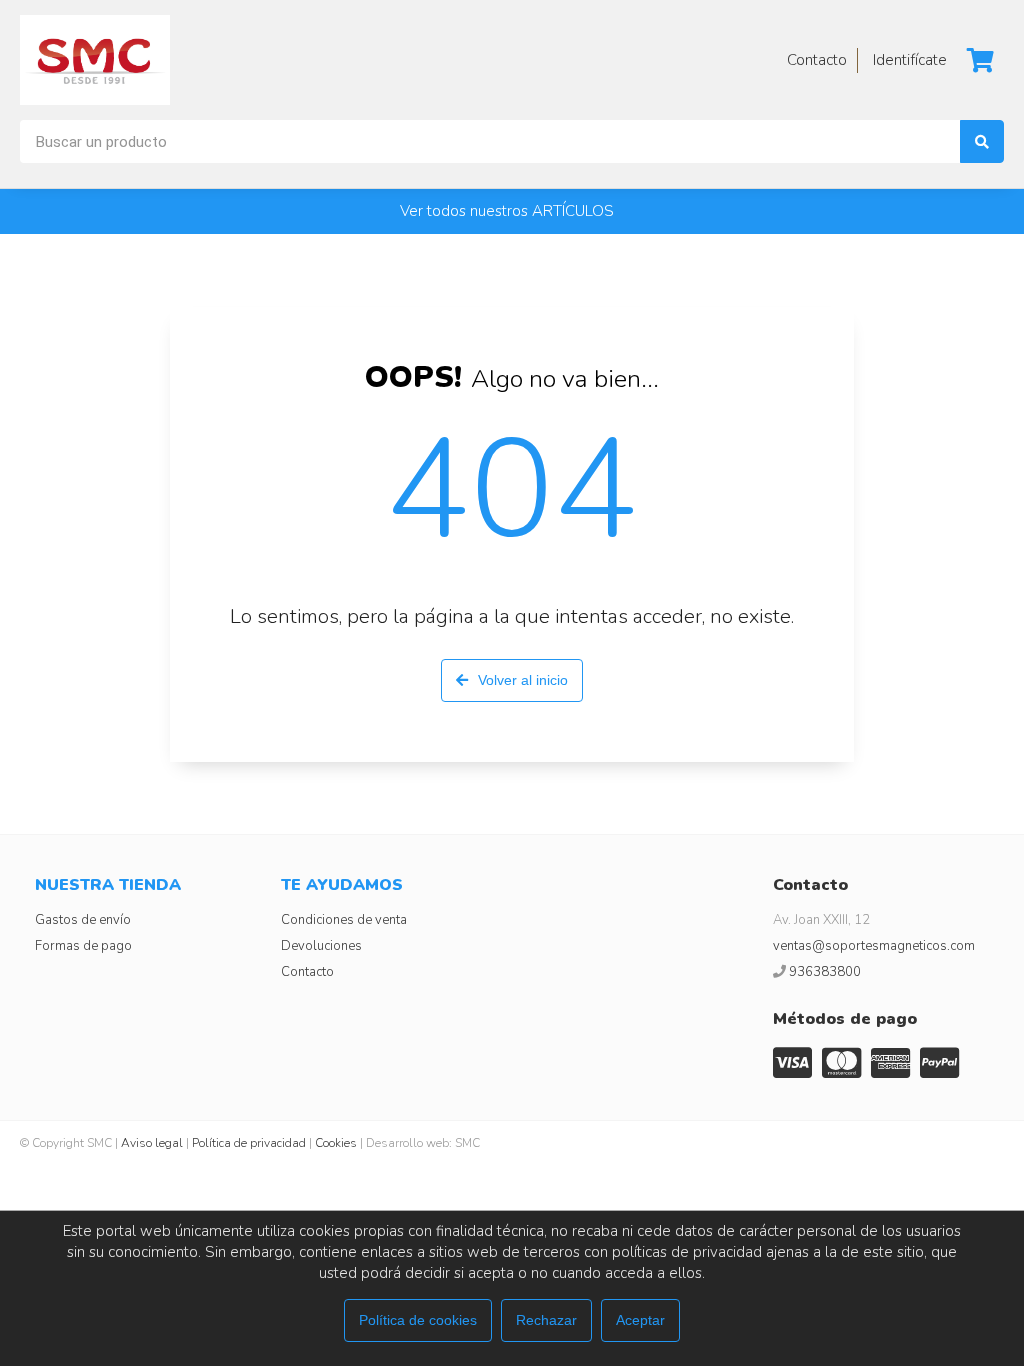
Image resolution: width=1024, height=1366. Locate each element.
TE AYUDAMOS (342, 885)
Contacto (307, 972)
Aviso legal (152, 1143)
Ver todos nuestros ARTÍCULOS (507, 211)
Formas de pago (83, 946)
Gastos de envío (83, 920)
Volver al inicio (523, 680)
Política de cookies (418, 1320)
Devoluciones (321, 946)
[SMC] (95, 60)
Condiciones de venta (344, 920)
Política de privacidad (249, 1143)
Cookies (336, 1143)
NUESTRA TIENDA (108, 885)
